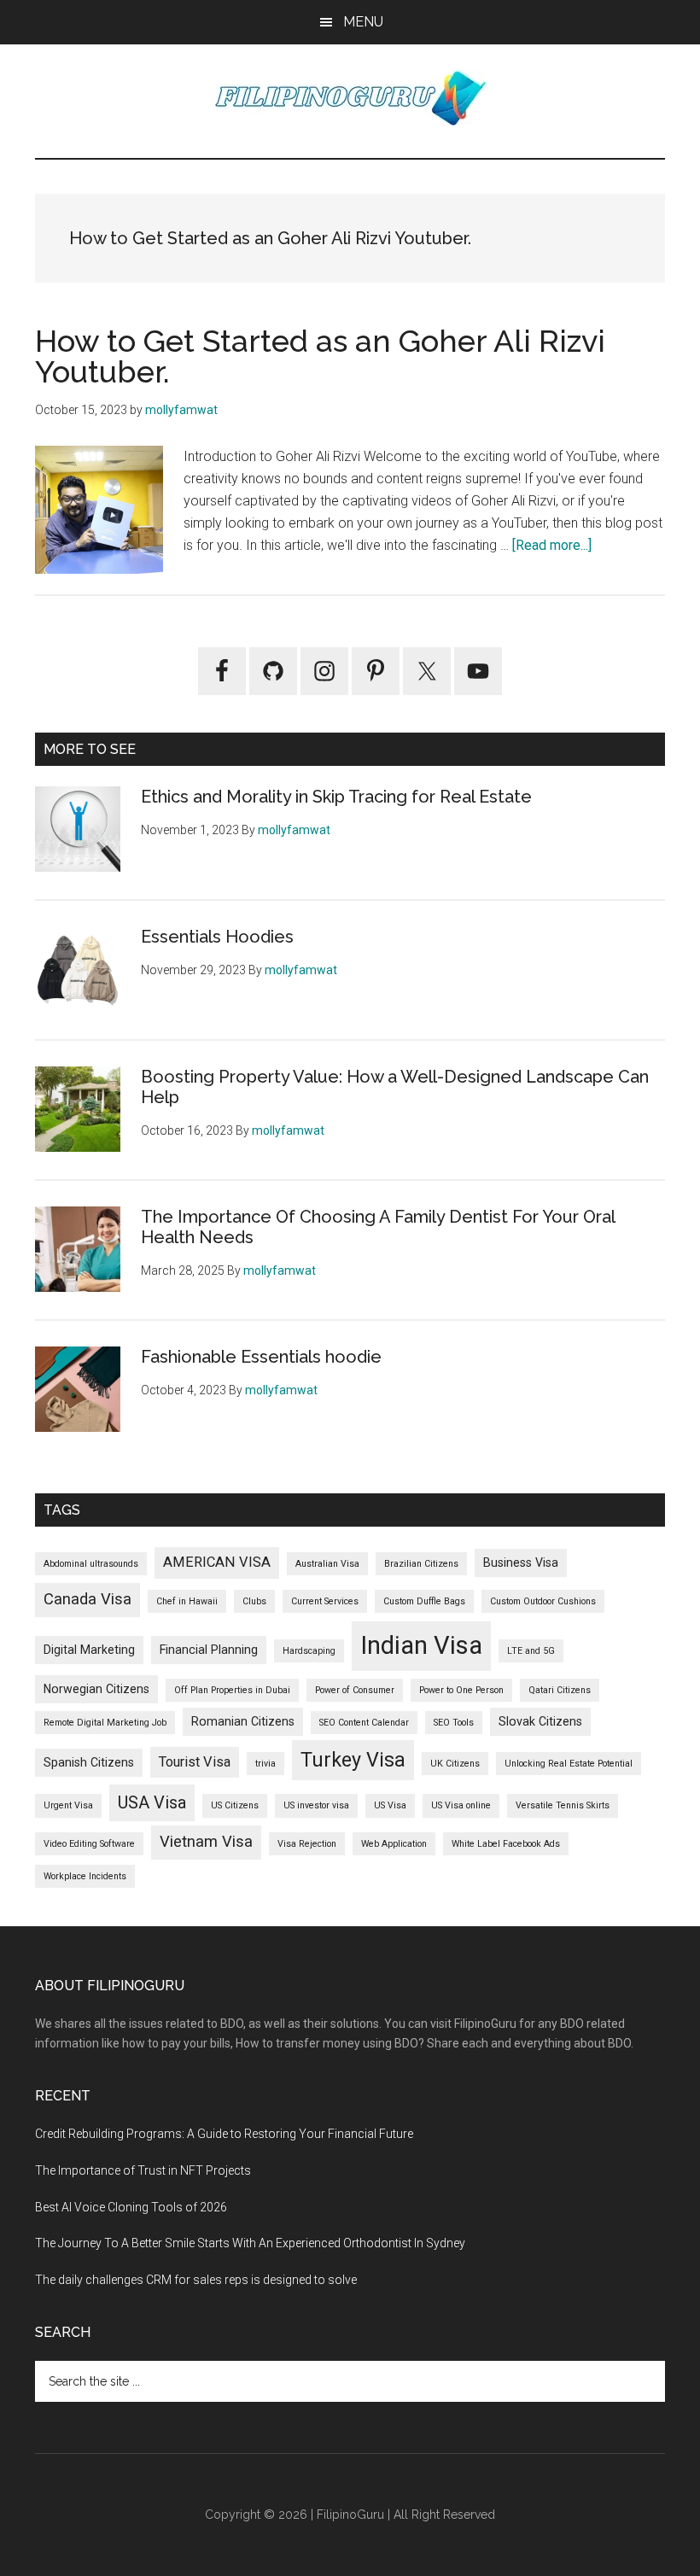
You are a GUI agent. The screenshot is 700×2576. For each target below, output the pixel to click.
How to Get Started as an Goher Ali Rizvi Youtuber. (320, 356)
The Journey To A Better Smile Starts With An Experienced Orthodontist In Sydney (250, 2243)
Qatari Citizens (560, 1690)
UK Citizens (455, 1764)
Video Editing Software (89, 1844)
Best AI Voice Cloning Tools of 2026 (131, 2207)
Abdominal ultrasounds (91, 1564)
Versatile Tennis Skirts (563, 1805)
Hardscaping (309, 1651)
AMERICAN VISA (217, 1562)
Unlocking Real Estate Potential (569, 1764)
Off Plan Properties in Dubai (232, 1690)
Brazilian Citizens (421, 1564)
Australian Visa (327, 1564)
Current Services (325, 1601)
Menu (363, 22)
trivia (265, 1764)
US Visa (390, 1805)
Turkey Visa (353, 1760)
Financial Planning (209, 1650)
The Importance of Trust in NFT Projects (143, 2170)
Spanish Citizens (89, 1762)
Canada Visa (87, 1599)
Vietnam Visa (206, 1842)
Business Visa (521, 1563)
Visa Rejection (307, 1844)
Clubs (254, 1601)
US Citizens (235, 1805)
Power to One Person (461, 1690)
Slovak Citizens (540, 1721)
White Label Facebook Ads (506, 1844)
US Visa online (461, 1805)
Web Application (394, 1844)
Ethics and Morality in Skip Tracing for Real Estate (336, 797)
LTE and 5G (531, 1651)
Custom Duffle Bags (424, 1601)
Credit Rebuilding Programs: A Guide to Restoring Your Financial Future (224, 2134)
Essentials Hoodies (217, 937)
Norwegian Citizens (96, 1689)
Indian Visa (421, 1645)
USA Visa (152, 1802)
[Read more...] (552, 545)
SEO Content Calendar (364, 1723)
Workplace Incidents (85, 1876)
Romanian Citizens (243, 1721)
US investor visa (316, 1805)
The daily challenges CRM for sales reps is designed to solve (196, 2280)
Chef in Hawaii (187, 1601)
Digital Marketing (89, 1650)
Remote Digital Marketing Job (105, 1723)
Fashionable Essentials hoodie (261, 1357)
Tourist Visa (195, 1762)
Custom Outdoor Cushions (543, 1601)
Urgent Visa (68, 1805)
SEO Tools (454, 1723)
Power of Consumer (355, 1690)
